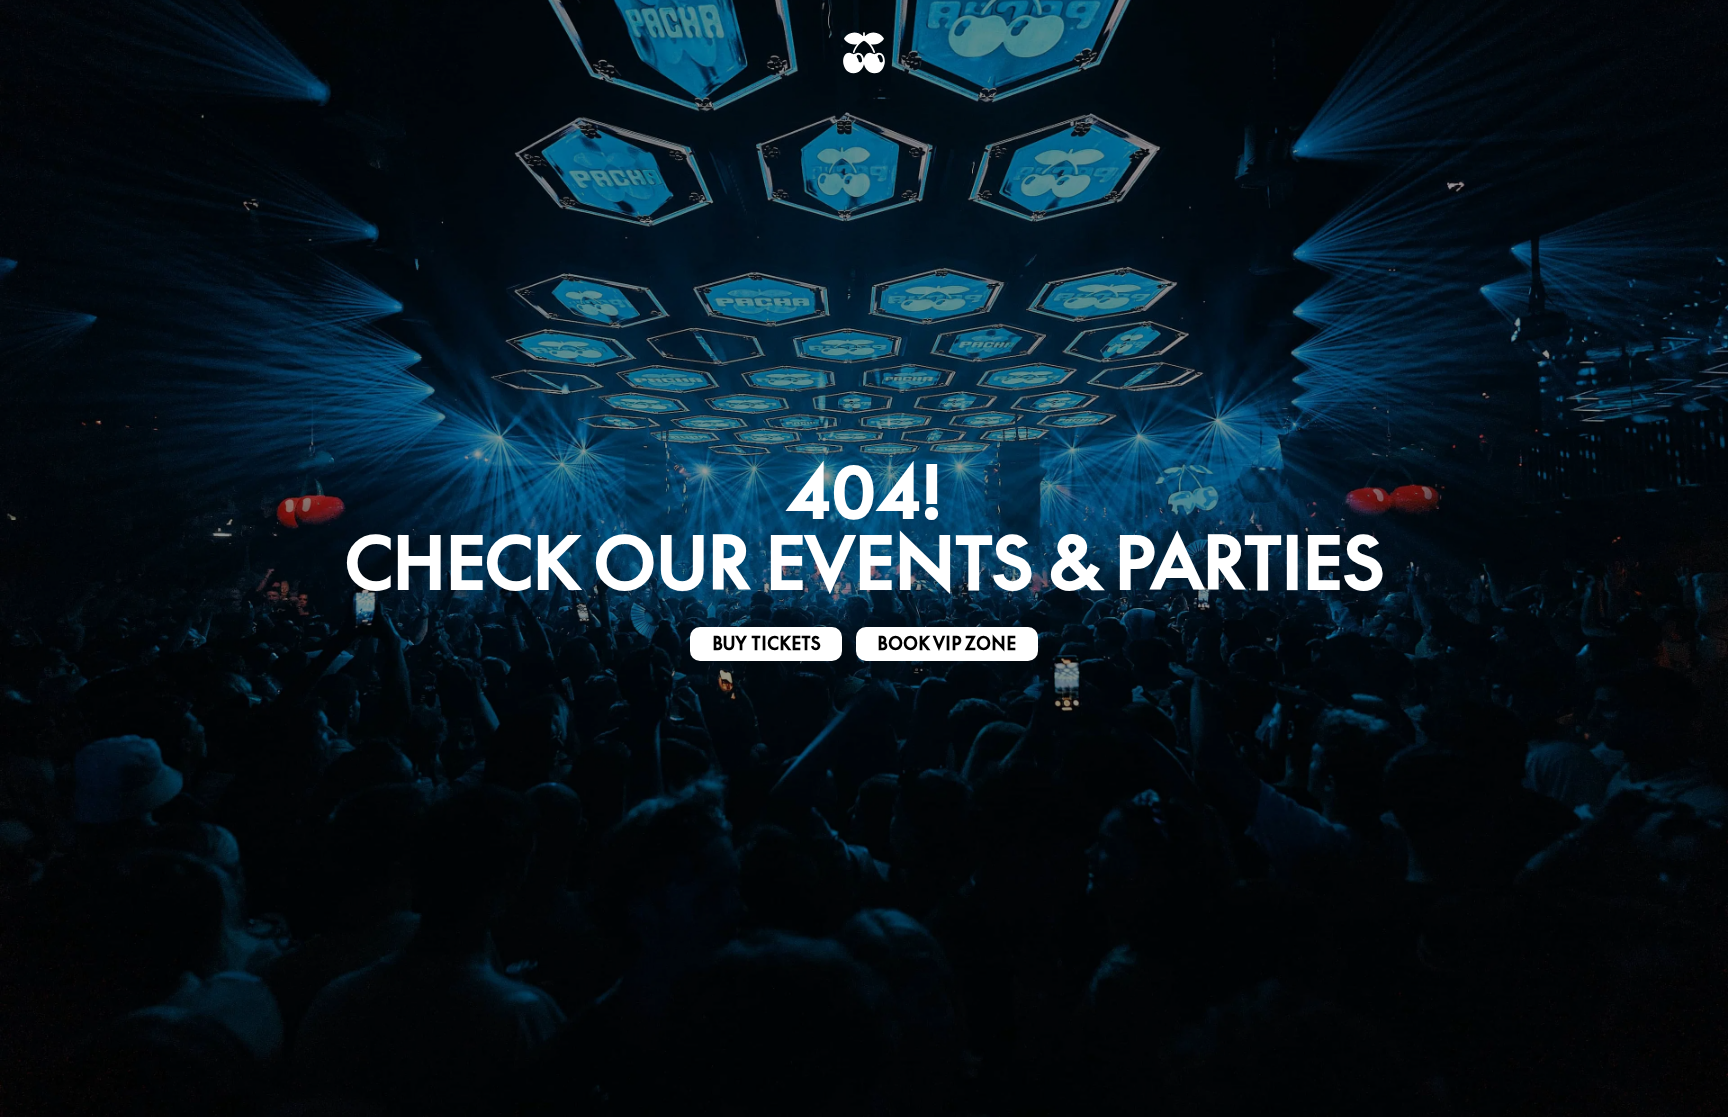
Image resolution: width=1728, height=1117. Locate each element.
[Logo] (864, 53)
